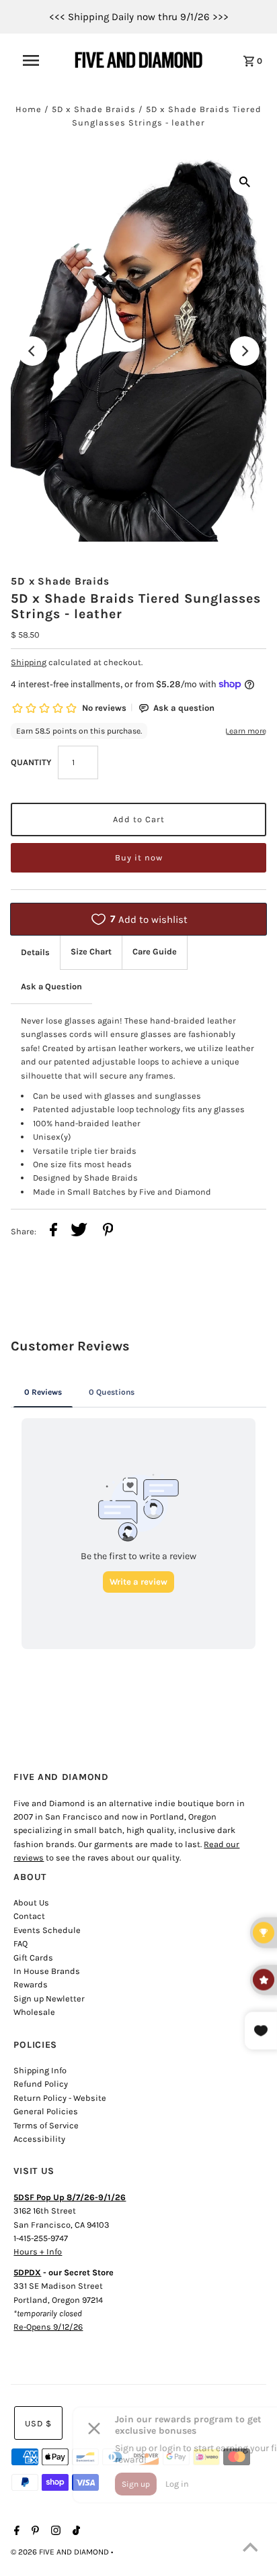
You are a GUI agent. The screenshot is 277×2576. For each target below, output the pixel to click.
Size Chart (91, 951)
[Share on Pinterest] (108, 1232)
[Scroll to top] (250, 2549)
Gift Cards (33, 1958)
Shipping (29, 662)
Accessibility (39, 2139)
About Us (31, 1902)
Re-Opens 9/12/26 (48, 2327)
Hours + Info (38, 2251)
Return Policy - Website (60, 2098)
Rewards (31, 1984)
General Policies (46, 2111)
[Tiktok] (75, 2532)
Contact (29, 1916)
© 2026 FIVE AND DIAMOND (61, 2552)
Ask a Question (51, 986)
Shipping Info (40, 2070)
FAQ (21, 1943)
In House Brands (47, 1971)
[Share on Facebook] (53, 1232)
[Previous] (32, 351)
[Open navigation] (38, 60)
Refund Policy (41, 2084)
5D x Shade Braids (94, 109)
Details (35, 952)
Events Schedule (47, 1930)
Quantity (31, 762)
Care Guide (155, 951)
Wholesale (34, 2012)
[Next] (245, 351)
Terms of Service (46, 2125)
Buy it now (139, 857)
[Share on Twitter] (79, 1232)
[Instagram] (54, 2532)
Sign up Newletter (49, 1998)
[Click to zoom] (245, 181)
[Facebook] (15, 2532)
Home (29, 109)
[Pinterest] (34, 2532)
